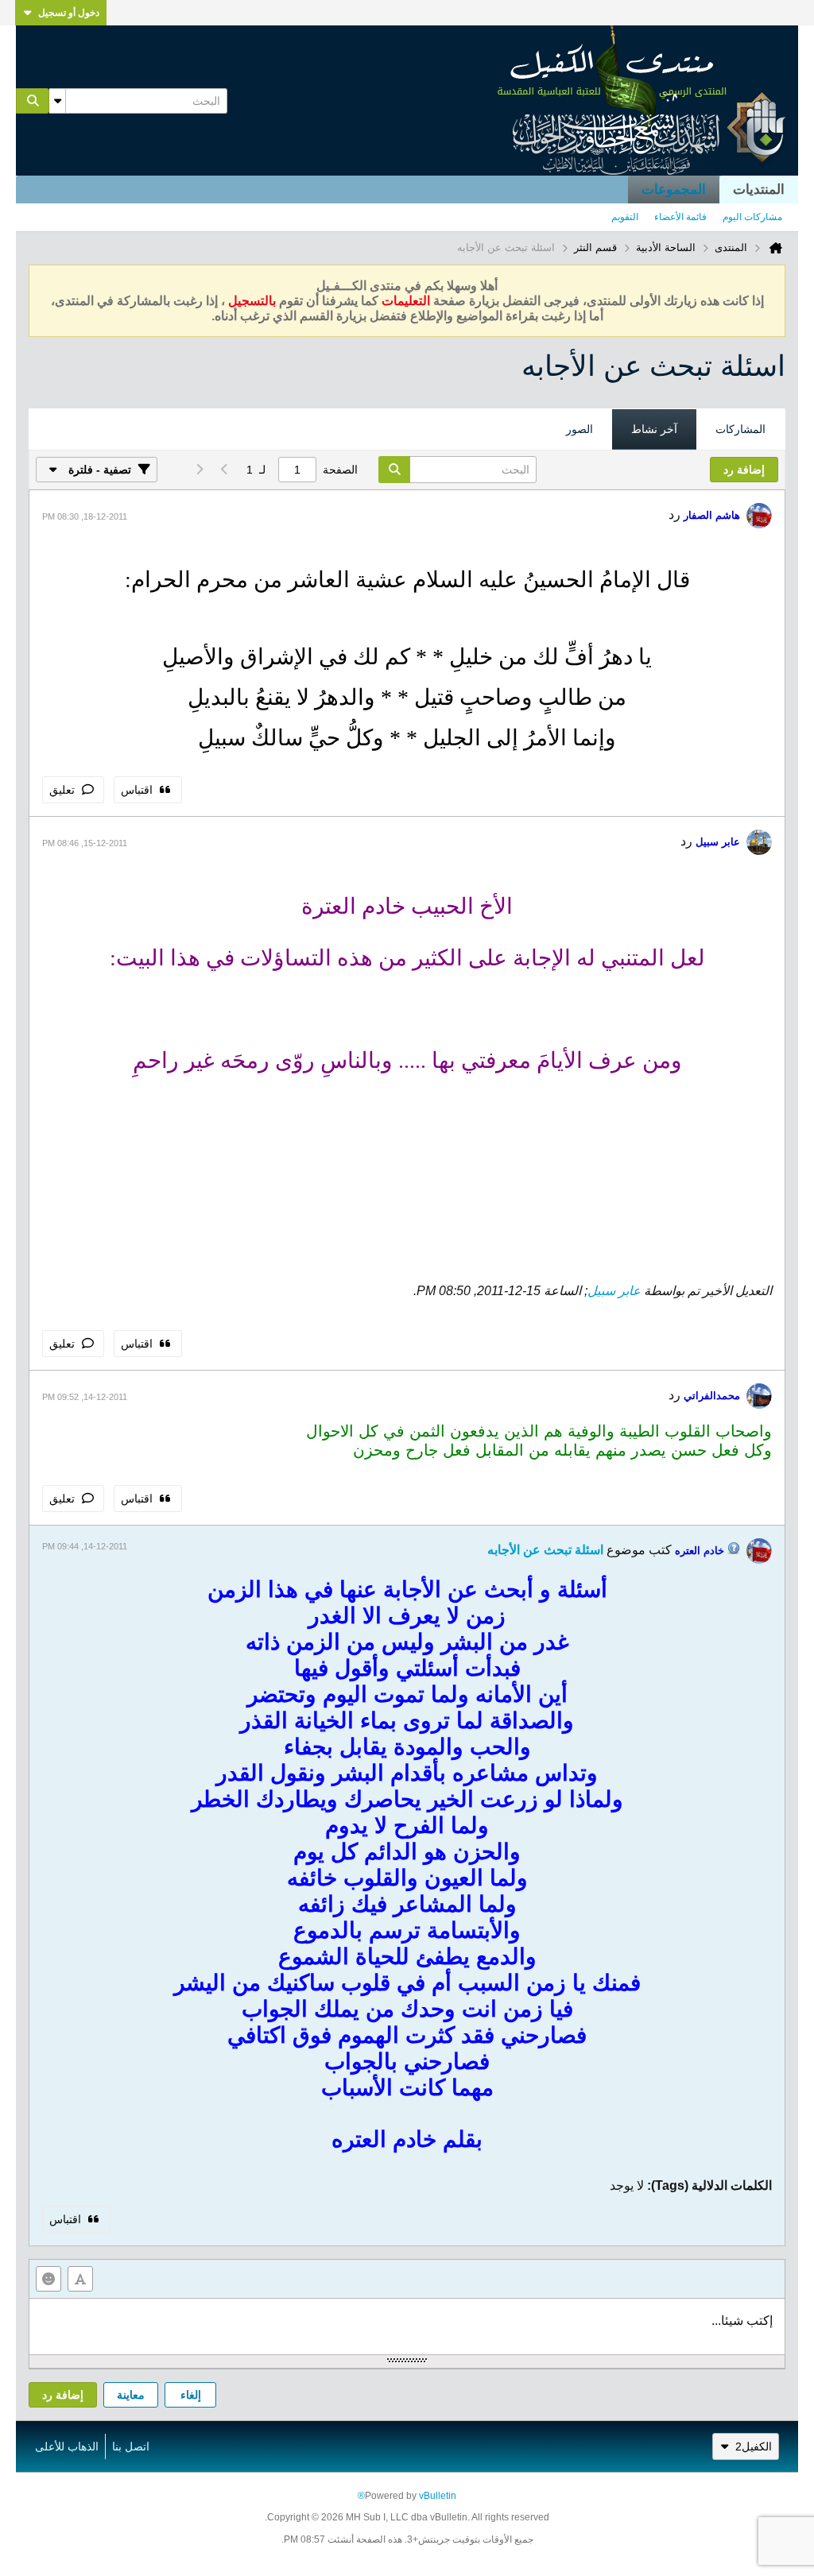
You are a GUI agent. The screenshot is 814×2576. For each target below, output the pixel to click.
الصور (579, 429)
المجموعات (674, 190)
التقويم (625, 217)
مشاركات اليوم (752, 217)
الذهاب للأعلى (67, 2446)
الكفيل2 (754, 2446)
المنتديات (759, 190)
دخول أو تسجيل (69, 13)
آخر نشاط (654, 429)
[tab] (740, 430)
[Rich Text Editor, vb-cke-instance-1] (407, 2327)
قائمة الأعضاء (680, 217)
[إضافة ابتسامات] (48, 2279)
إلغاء (191, 2395)
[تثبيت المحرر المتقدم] (80, 2279)
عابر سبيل (614, 1291)
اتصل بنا (131, 2446)
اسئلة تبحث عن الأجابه (545, 1550)
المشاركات (740, 429)
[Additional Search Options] (57, 101)
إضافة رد (63, 2395)
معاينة (131, 2395)
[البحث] (33, 101)
